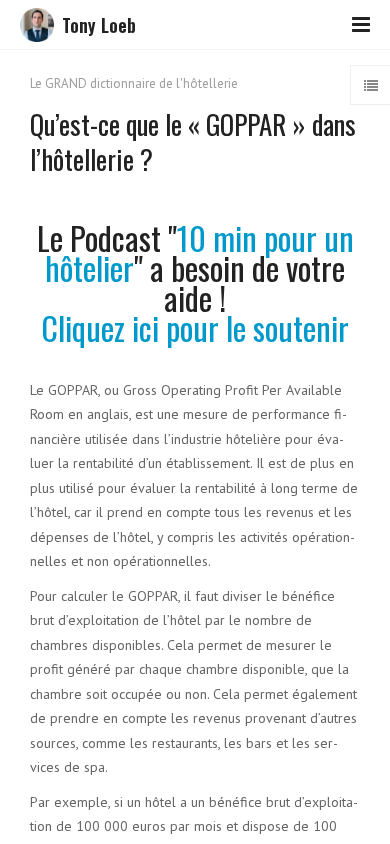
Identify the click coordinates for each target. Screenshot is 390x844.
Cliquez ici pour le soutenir (195, 327)
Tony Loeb (99, 25)
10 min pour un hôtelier (199, 252)
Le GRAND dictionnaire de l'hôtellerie (134, 83)
